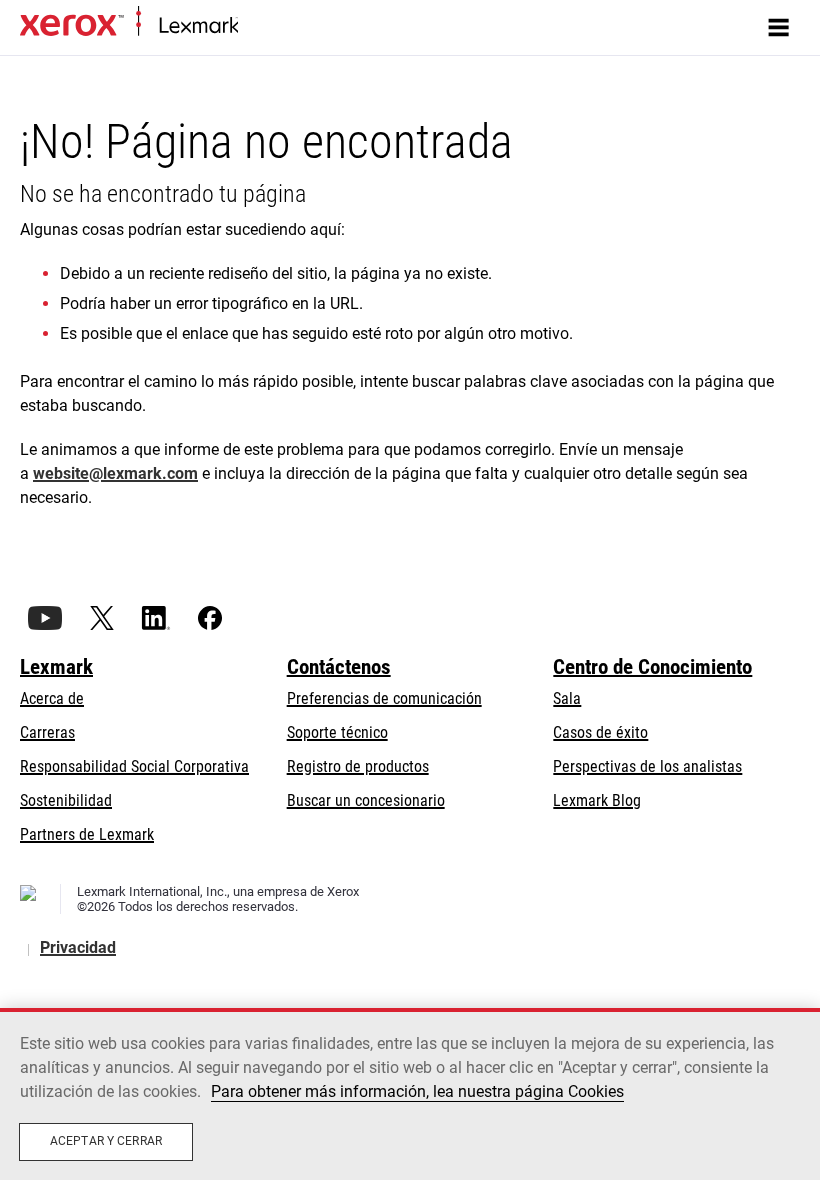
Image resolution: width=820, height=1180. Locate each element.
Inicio (252, 26)
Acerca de (52, 698)
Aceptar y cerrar (106, 1141)
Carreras (47, 732)
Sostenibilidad (66, 800)
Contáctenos (339, 667)
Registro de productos (358, 766)
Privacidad (78, 947)
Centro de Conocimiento (652, 667)
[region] (410, 1094)
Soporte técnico (337, 732)
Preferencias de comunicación (384, 698)
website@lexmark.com (115, 473)
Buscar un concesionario (366, 800)
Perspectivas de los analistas (647, 766)
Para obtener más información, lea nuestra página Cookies (417, 1091)
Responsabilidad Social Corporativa (134, 766)
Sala (567, 698)
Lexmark (56, 667)
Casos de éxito (600, 732)
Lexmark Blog (597, 800)
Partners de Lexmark (87, 834)
